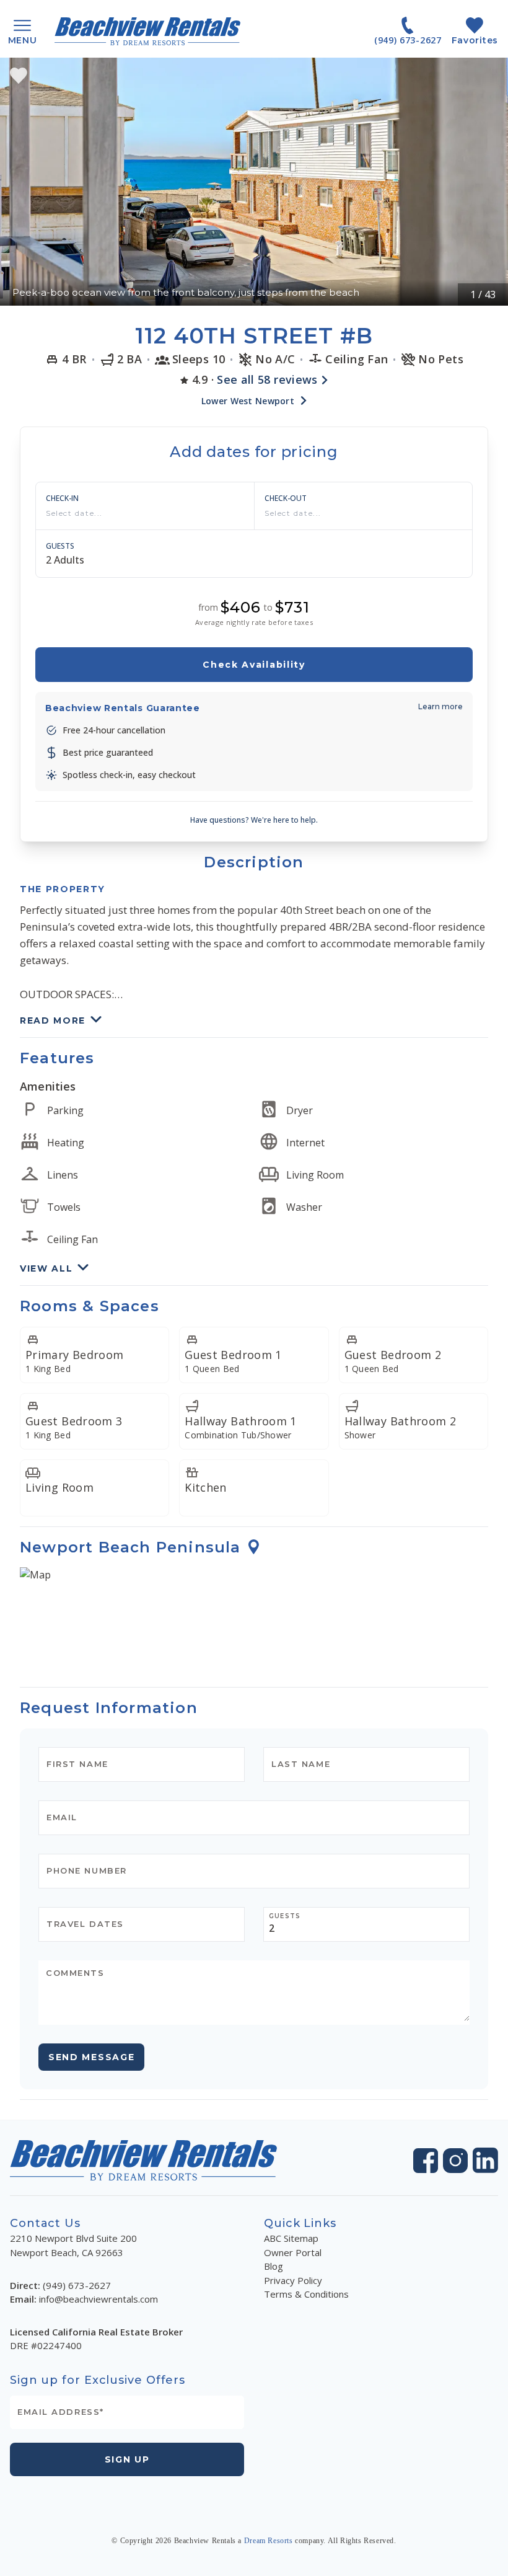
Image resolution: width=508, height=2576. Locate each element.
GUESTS (60, 546)
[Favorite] (19, 76)
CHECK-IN (62, 498)
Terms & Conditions (306, 2294)
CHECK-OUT (286, 498)
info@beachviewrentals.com (99, 2299)
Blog (274, 2266)
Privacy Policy (293, 2280)
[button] (254, 182)
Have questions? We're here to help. (254, 820)
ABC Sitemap (291, 2238)
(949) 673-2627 (77, 2285)
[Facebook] (426, 2161)
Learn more (440, 706)
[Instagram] (455, 2161)
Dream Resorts (269, 2541)
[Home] (147, 31)
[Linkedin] (485, 2160)
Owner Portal (293, 2252)
